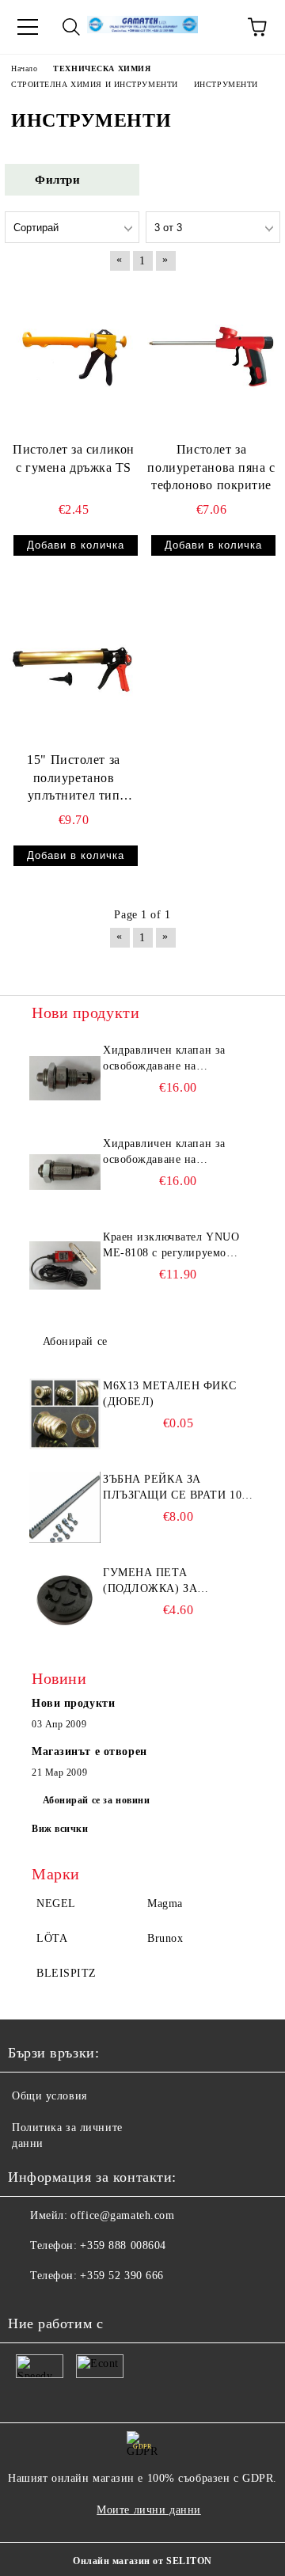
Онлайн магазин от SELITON (142, 2561)
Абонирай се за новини (97, 1800)
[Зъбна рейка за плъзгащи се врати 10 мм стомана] (65, 1507)
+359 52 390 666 (122, 2276)
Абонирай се (75, 1341)
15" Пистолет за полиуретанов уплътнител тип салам (73, 779)
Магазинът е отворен (89, 1752)
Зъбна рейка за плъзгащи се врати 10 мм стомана (172, 1488)
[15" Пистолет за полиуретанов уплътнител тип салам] (74, 667)
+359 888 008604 (123, 2245)
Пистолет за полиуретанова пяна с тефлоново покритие (211, 467)
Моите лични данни (149, 2510)
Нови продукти (73, 1703)
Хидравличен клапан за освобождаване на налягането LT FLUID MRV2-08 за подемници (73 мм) (175, 1153)
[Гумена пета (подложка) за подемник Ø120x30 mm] (65, 1601)
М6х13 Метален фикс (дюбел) (169, 1394)
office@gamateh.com (122, 2215)
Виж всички (60, 1829)
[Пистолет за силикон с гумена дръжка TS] (74, 357)
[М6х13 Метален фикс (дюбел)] (65, 1414)
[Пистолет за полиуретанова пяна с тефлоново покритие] (211, 357)
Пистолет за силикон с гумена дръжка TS (74, 458)
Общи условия (49, 2096)
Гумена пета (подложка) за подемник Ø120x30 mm (173, 1582)
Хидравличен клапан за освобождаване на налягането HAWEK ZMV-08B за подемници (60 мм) (172, 1059)
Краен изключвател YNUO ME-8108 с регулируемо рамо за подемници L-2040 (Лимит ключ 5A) (173, 1246)
